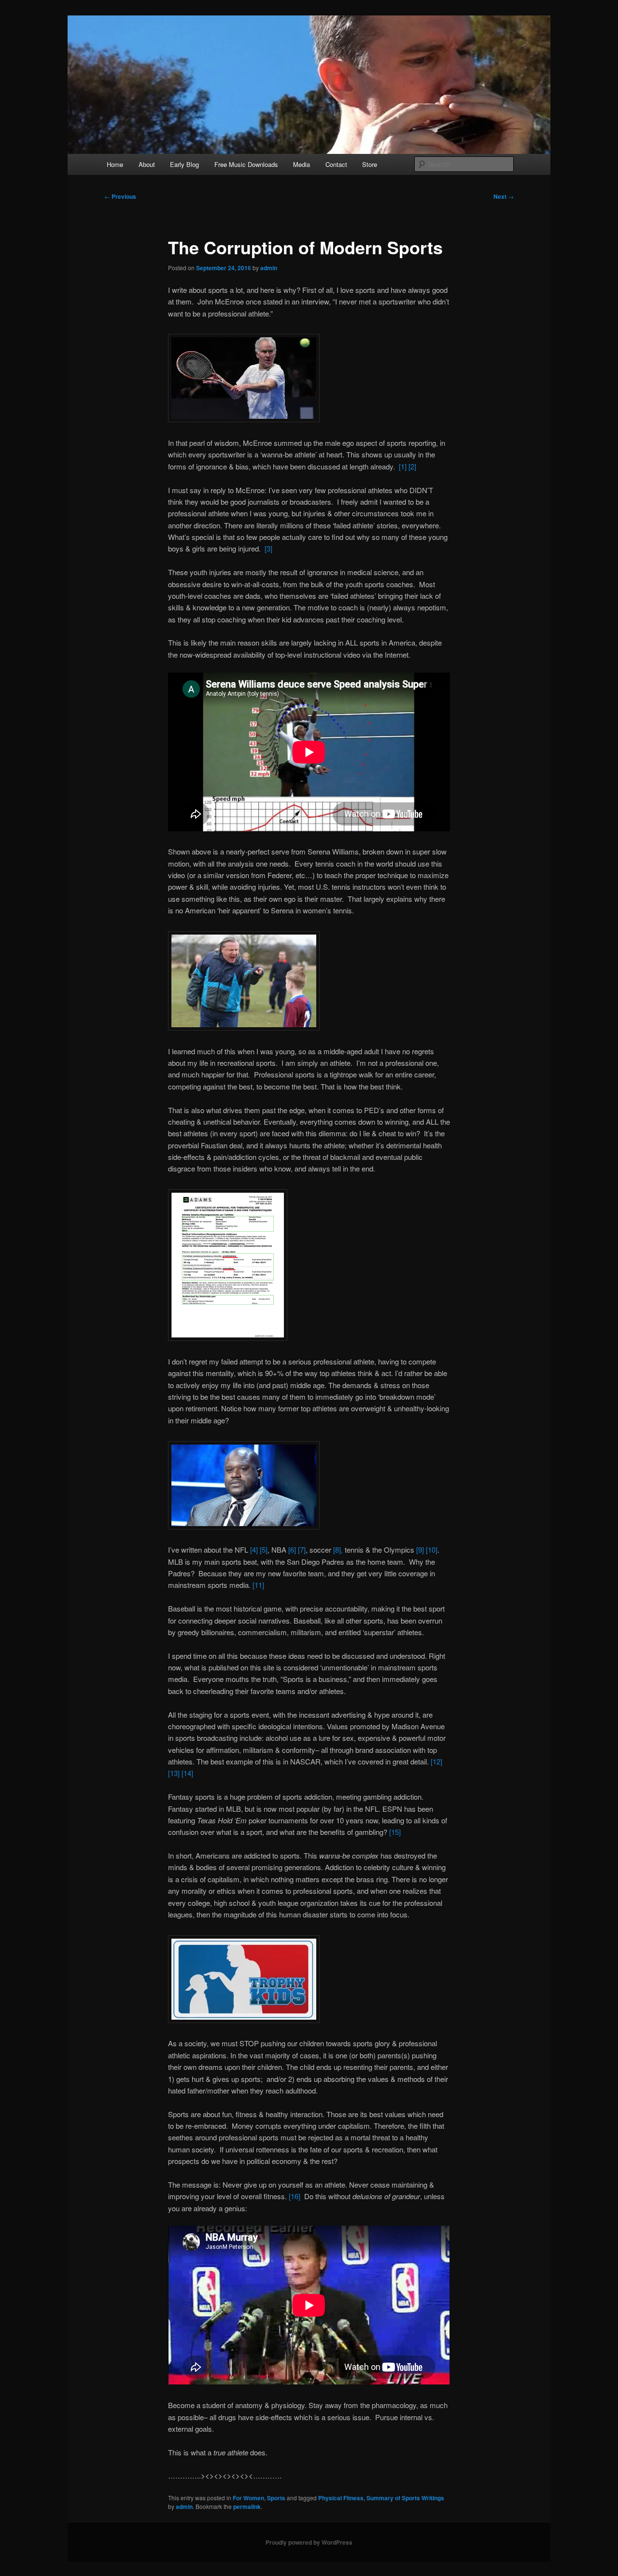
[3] (267, 548)
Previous (120, 196)
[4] (254, 1550)
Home (115, 164)
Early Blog (184, 164)
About (147, 164)
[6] (292, 1550)
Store (370, 164)
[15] (395, 1832)
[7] (302, 1550)
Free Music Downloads (246, 164)
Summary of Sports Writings (405, 2498)
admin (269, 268)
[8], (338, 1550)
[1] (403, 466)
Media (302, 164)
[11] (258, 1585)
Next (504, 196)
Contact (336, 164)
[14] (187, 1773)
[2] (412, 466)
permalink (247, 2507)
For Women (248, 2498)
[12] (436, 1761)
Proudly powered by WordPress (309, 2542)
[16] (295, 2196)
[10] (432, 1550)
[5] (264, 1550)
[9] (420, 1550)
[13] (175, 1773)
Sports (276, 2498)
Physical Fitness (341, 2498)
